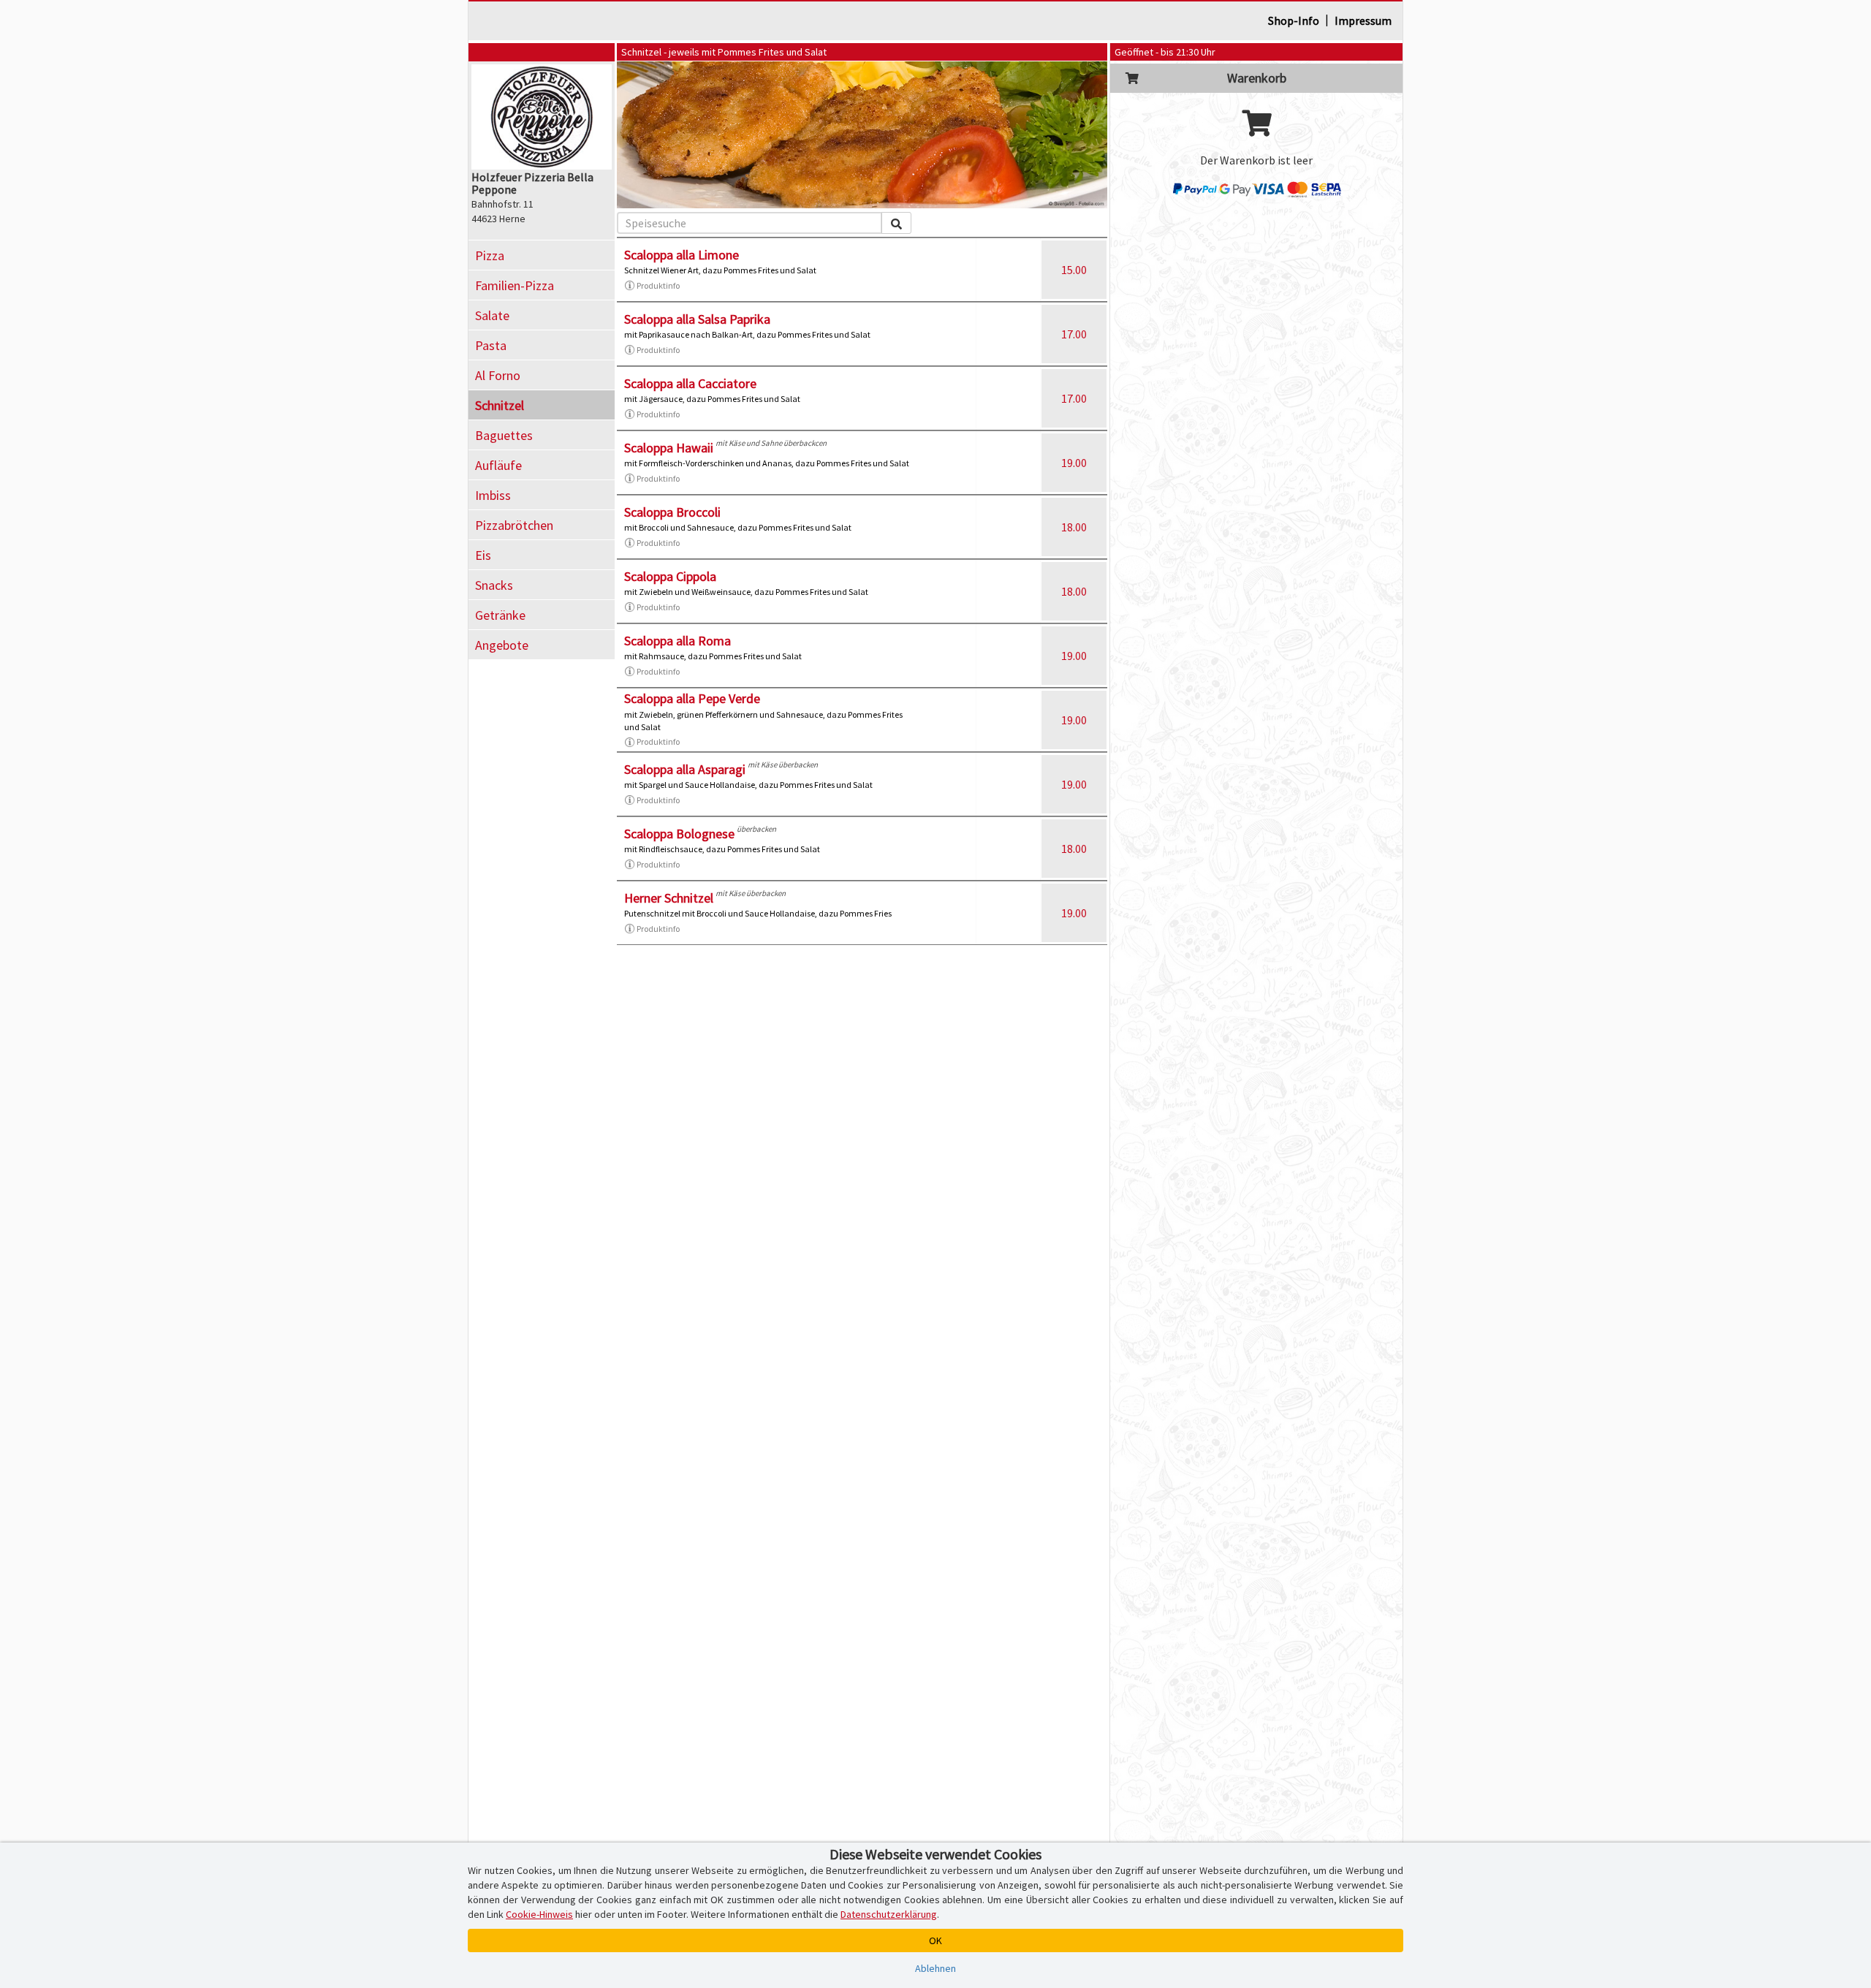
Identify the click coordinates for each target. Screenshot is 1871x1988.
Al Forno (498, 375)
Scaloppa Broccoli (672, 512)
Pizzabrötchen (514, 525)
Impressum (1363, 20)
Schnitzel (500, 405)
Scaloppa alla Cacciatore (690, 383)
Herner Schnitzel (669, 898)
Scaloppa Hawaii (669, 448)
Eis (483, 555)
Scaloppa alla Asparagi (685, 769)
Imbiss (493, 495)
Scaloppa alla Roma (678, 641)
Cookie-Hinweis (539, 1914)
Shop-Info (1294, 20)
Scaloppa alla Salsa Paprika (697, 319)
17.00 (1074, 334)
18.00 (1074, 527)
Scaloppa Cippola (670, 576)
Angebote (502, 645)
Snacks (494, 585)
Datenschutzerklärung (889, 1914)
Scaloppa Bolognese (679, 834)
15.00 (1074, 270)
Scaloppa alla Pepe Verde (692, 698)
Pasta (491, 345)
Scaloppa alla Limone (682, 255)
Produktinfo (658, 285)
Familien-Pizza (515, 285)
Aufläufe (498, 465)
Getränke (500, 615)
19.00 (1074, 463)
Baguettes (504, 435)
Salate (492, 315)
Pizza (490, 255)
